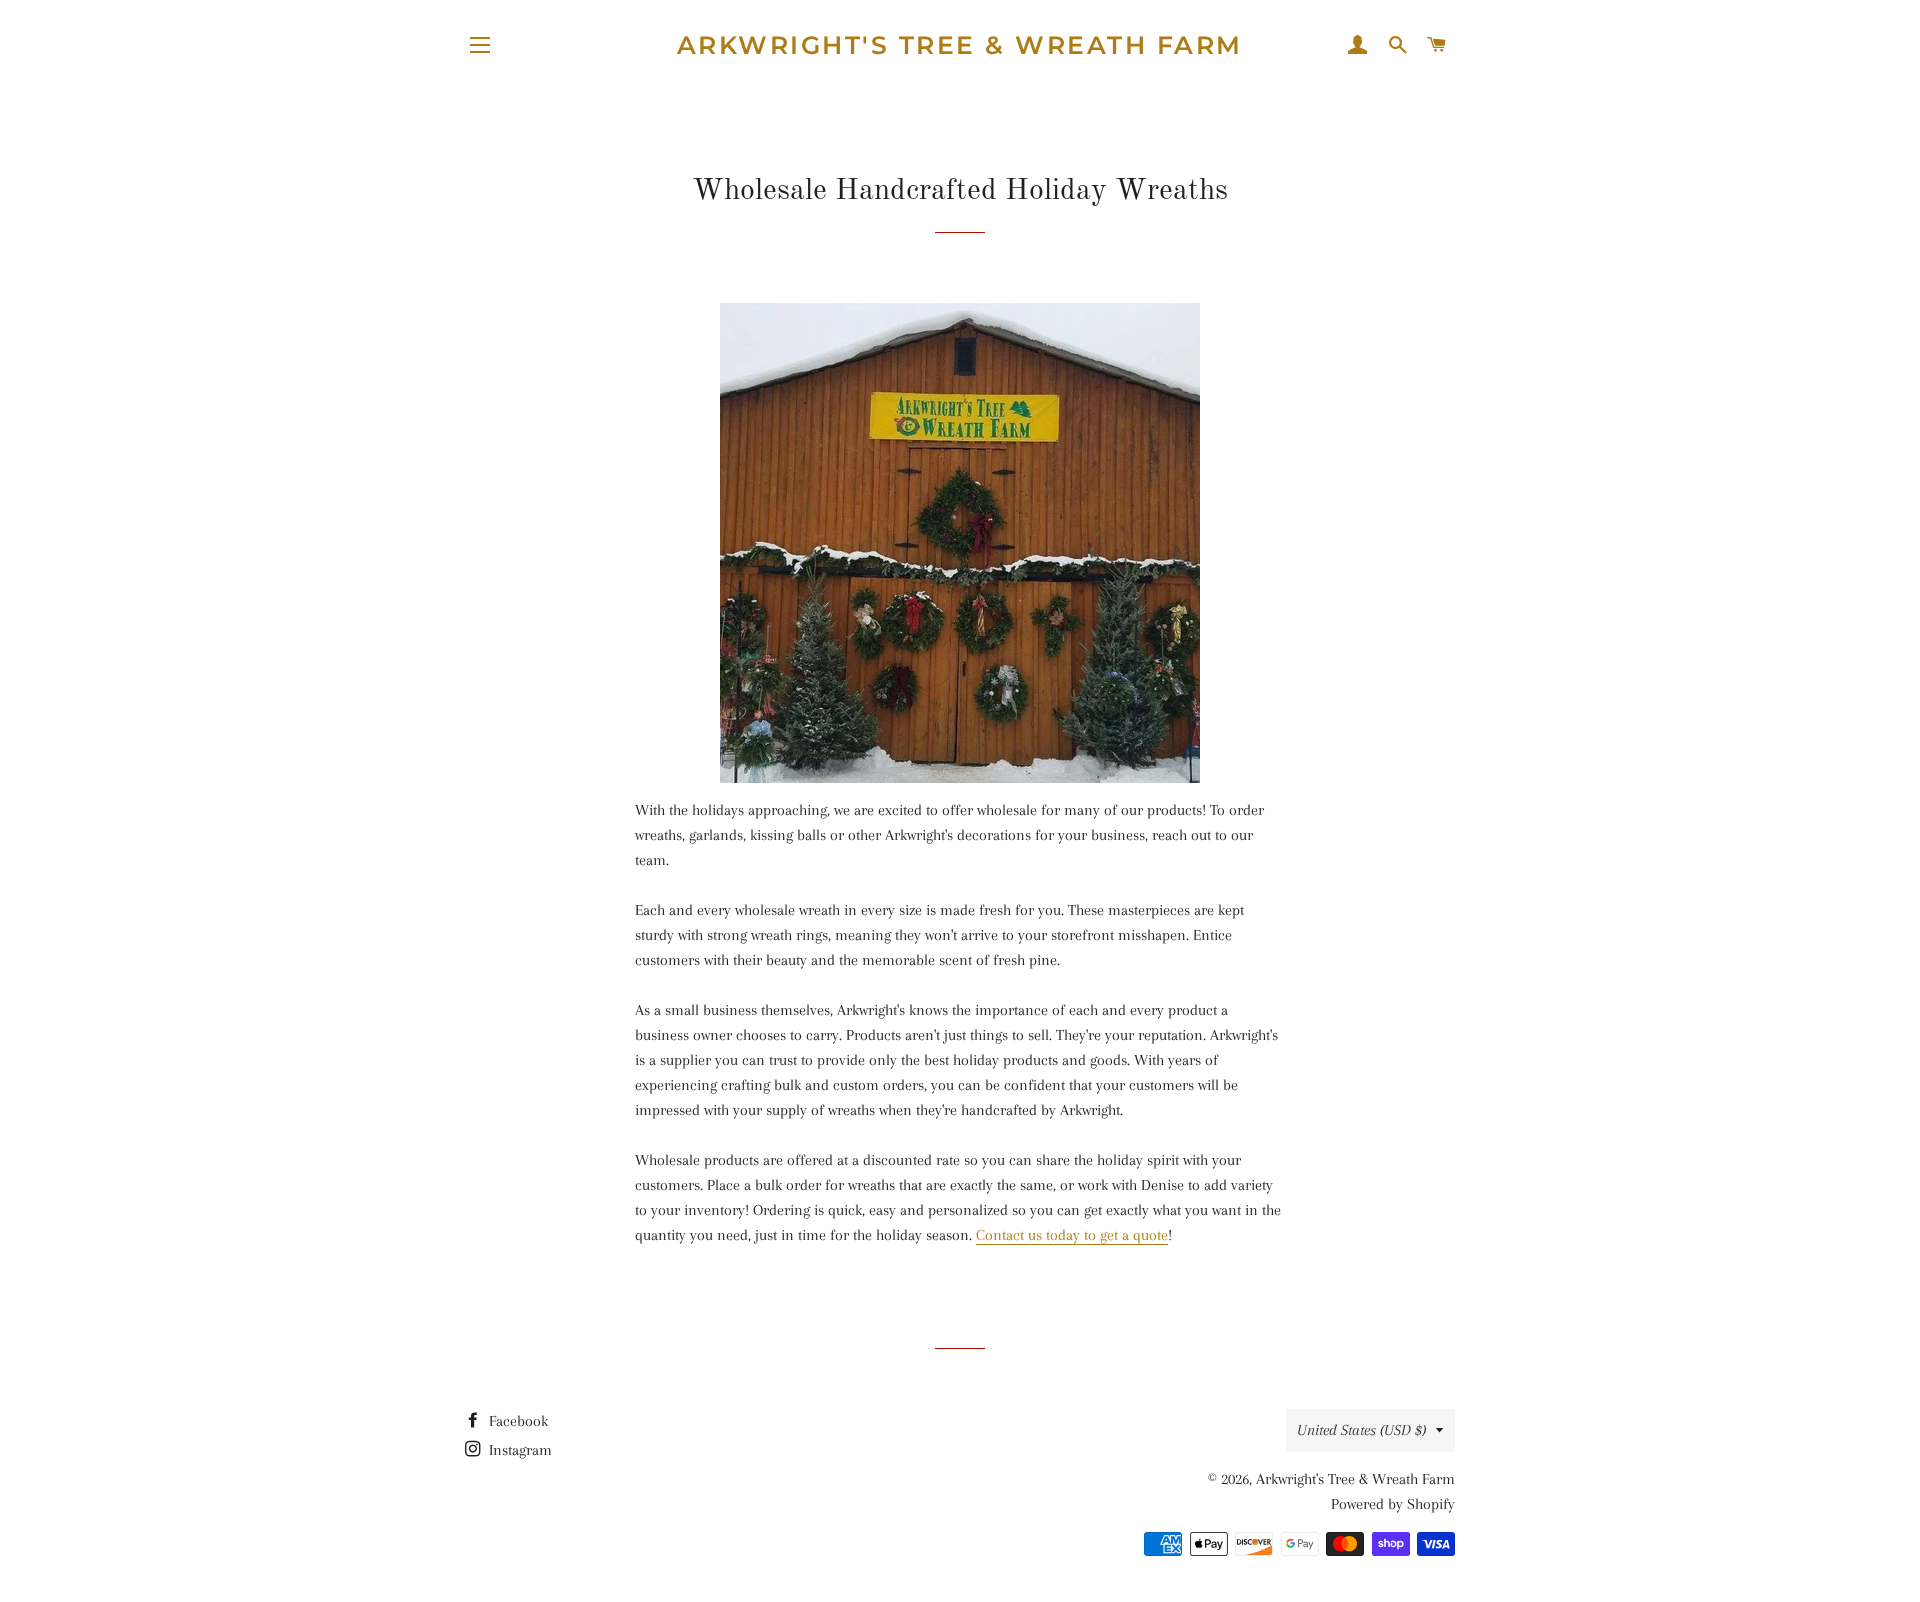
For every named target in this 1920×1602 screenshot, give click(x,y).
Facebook (516, 1421)
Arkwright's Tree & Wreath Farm (960, 45)
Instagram (518, 1450)
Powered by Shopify (1393, 1504)
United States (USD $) (1361, 1430)
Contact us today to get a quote (1072, 1235)
